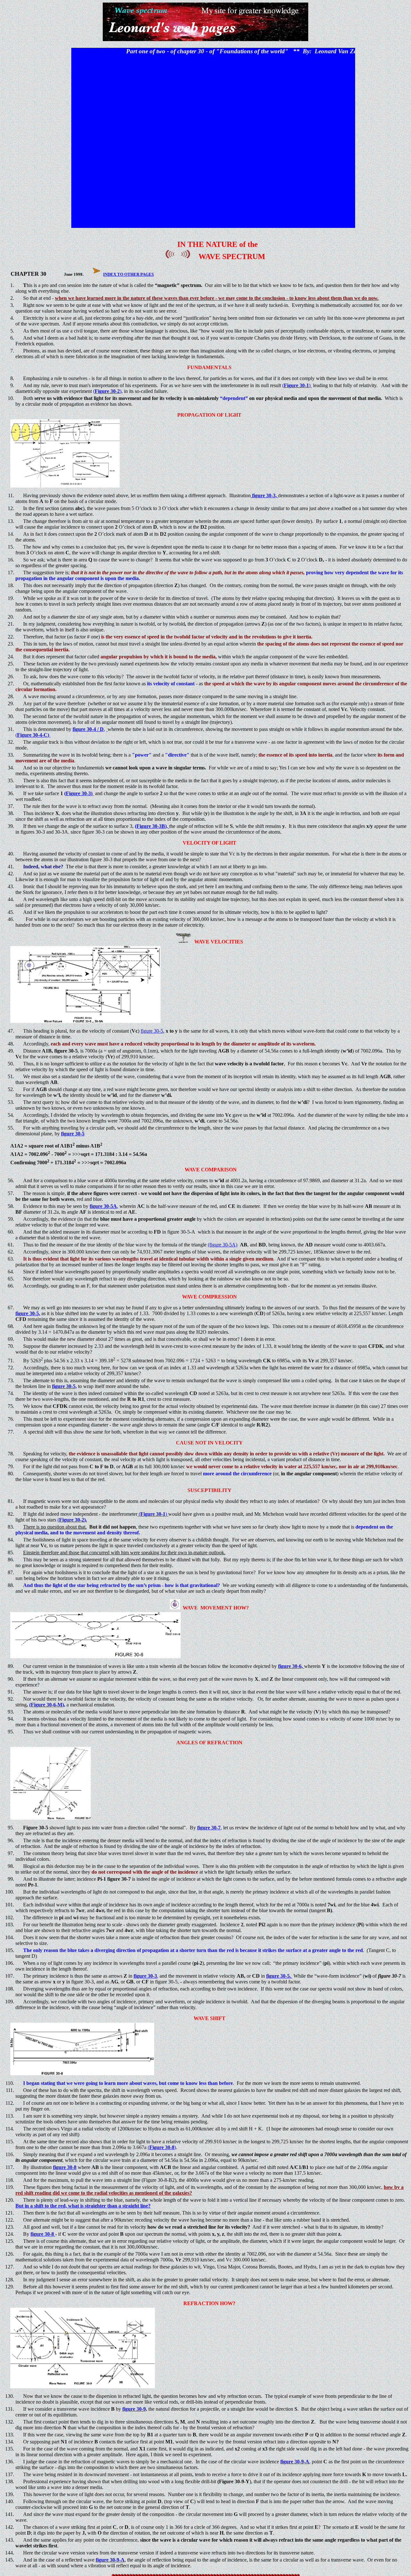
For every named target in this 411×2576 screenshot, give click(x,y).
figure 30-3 (145, 1976)
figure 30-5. (279, 1976)
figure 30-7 (209, 1828)
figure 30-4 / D (88, 729)
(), (108, 391)
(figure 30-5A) (223, 1245)
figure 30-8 (65, 2167)
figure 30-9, (135, 2409)
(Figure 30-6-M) (47, 1705)
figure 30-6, (291, 1666)
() (297, 385)
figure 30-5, (64, 1386)
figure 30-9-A (295, 2462)
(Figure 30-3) (79, 793)
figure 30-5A (103, 1206)
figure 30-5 (152, 1031)
